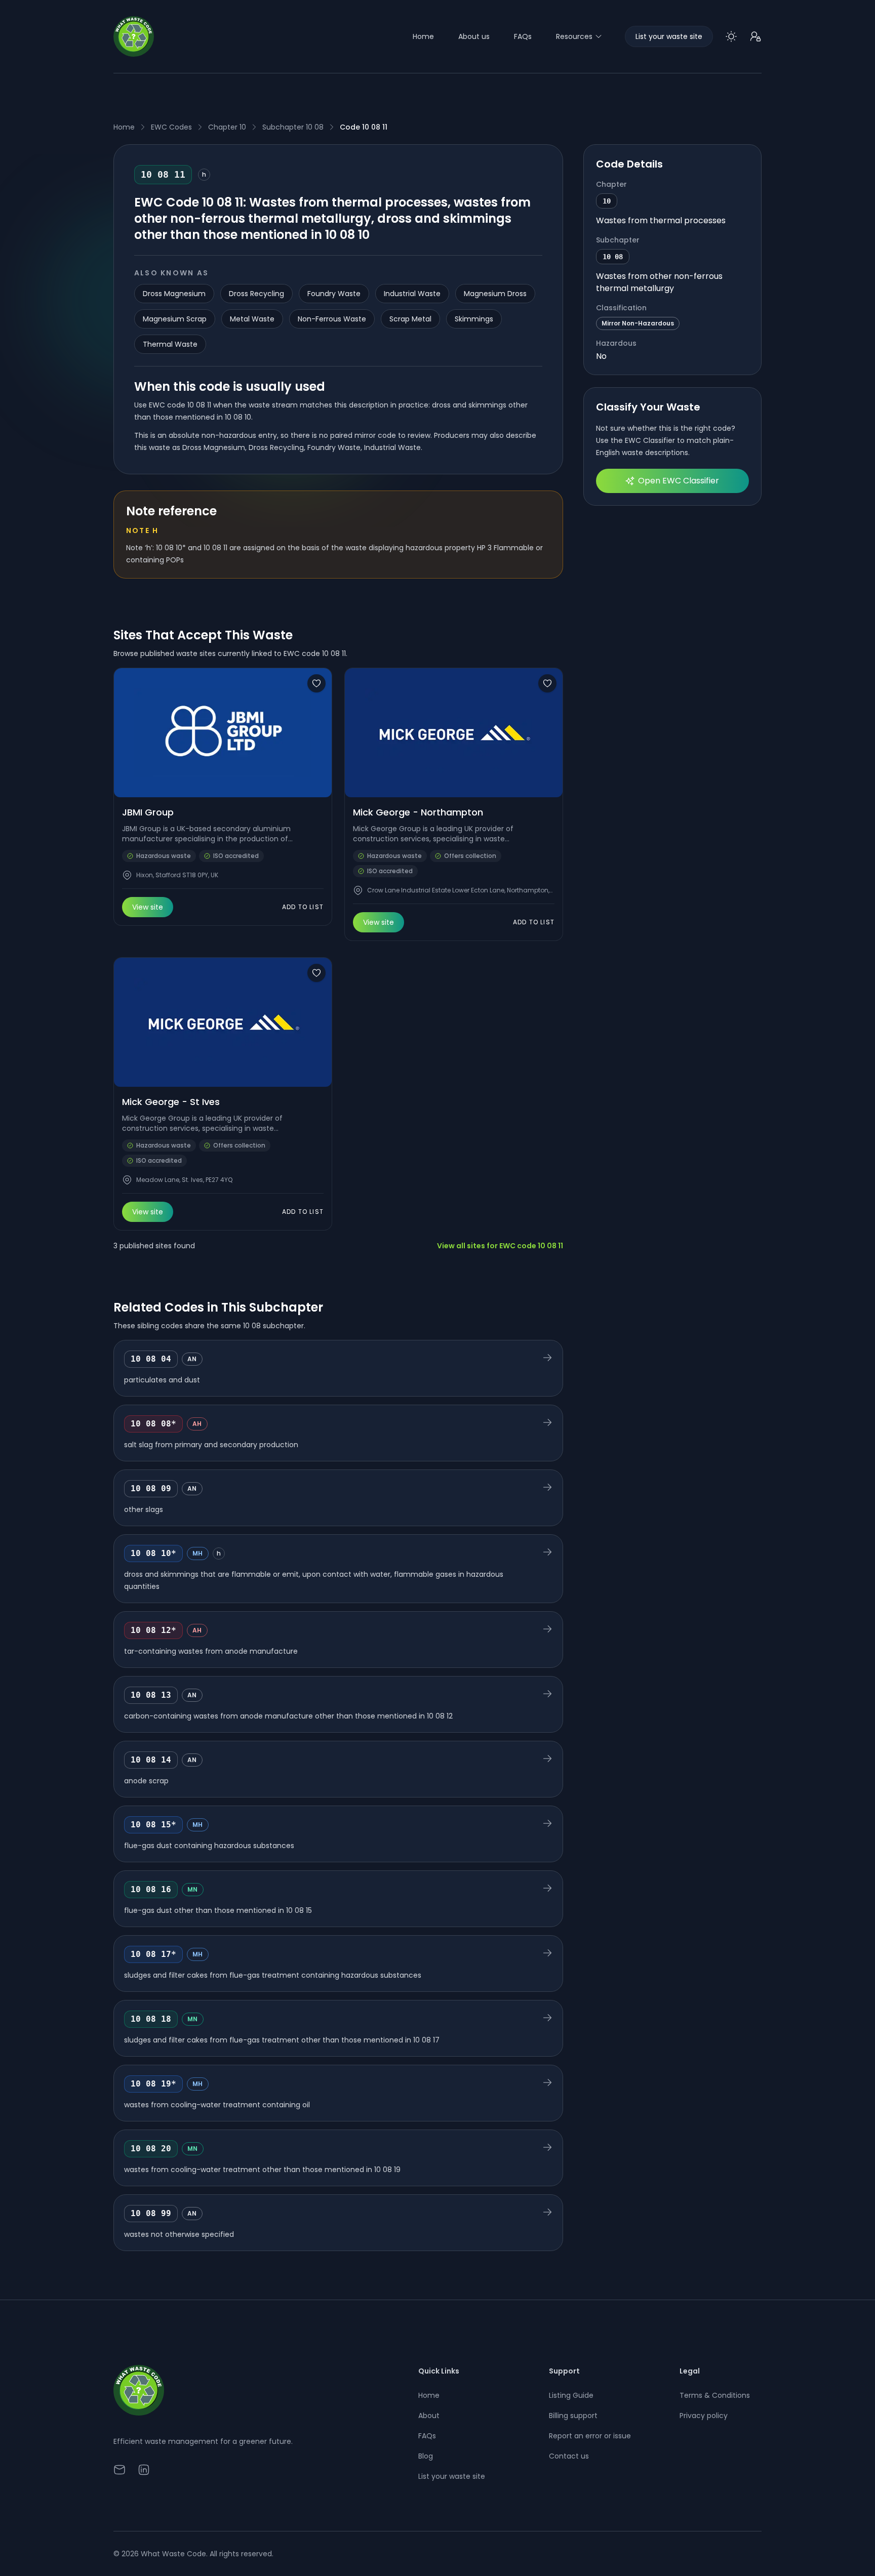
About (429, 2416)
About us (474, 36)
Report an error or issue (590, 2436)
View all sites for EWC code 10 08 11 (500, 1246)
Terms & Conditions (715, 2395)
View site (148, 907)
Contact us (569, 2456)
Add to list (303, 907)
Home (423, 36)
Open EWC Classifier (679, 481)
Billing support (573, 2416)
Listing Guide (571, 2395)
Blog (426, 2456)
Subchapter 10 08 (293, 127)
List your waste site (452, 2476)
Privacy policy (704, 2416)
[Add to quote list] (316, 683)
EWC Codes (171, 127)
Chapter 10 (227, 127)
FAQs (523, 36)
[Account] (755, 36)
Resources (574, 36)
